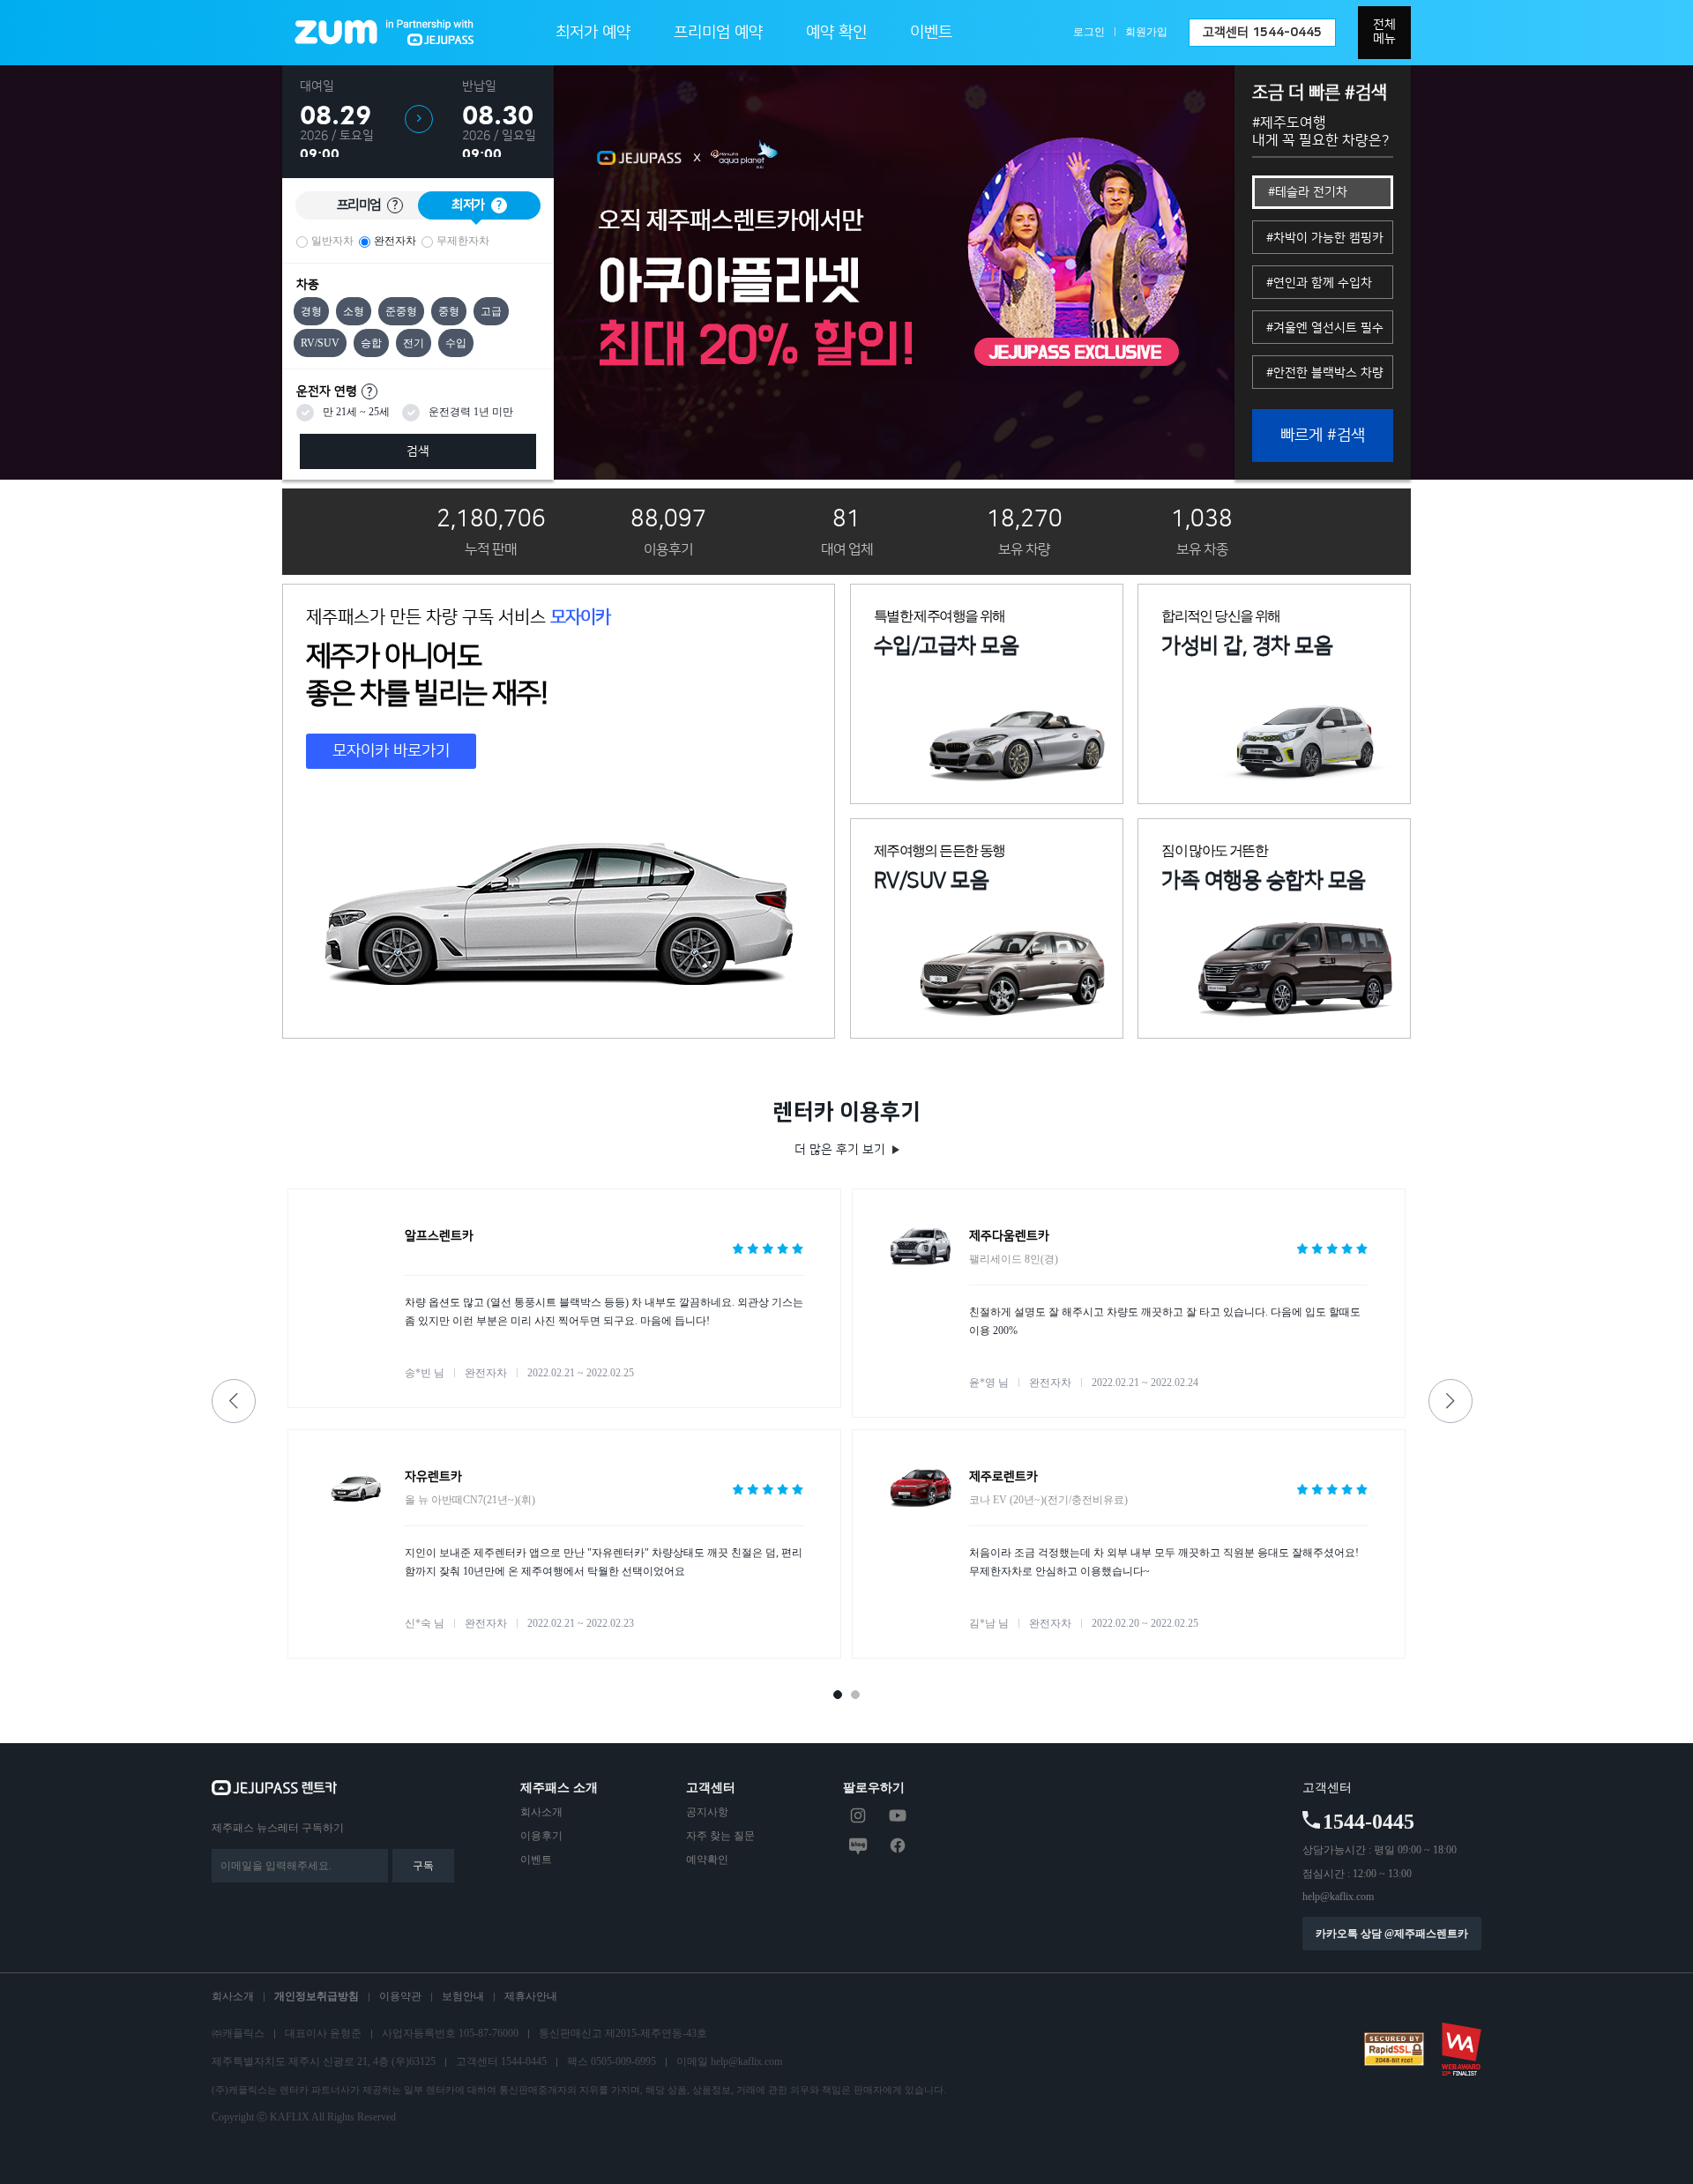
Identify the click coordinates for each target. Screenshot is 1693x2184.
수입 (456, 343)
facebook (898, 1845)
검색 (418, 451)
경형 (311, 311)
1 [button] (843, 1700)
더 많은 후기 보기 (840, 1150)
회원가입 (1146, 32)
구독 (423, 1866)
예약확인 (707, 1860)
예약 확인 (836, 33)
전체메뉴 (1384, 32)
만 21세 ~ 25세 (356, 412)
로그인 (1089, 32)
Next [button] (1451, 1401)
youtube (898, 1815)
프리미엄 (367, 205)
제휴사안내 (531, 1996)
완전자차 (395, 241)
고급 (491, 311)
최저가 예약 (593, 33)
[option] (894, 272)
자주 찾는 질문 (720, 1836)
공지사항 (707, 1812)
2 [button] (861, 1700)
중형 (449, 311)
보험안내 (463, 1996)
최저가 (477, 205)
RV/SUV (320, 343)
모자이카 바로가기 (391, 751)
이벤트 (931, 33)
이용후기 (541, 1836)
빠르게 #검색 (1323, 436)
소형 (354, 311)
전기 (414, 343)
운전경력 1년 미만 (471, 412)
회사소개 (541, 1812)
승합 (371, 343)
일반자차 (332, 241)
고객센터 (1262, 33)
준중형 (401, 311)
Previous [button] (234, 1401)
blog (858, 1845)
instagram (858, 1815)
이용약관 (400, 1996)
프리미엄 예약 (718, 33)
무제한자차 (463, 241)
